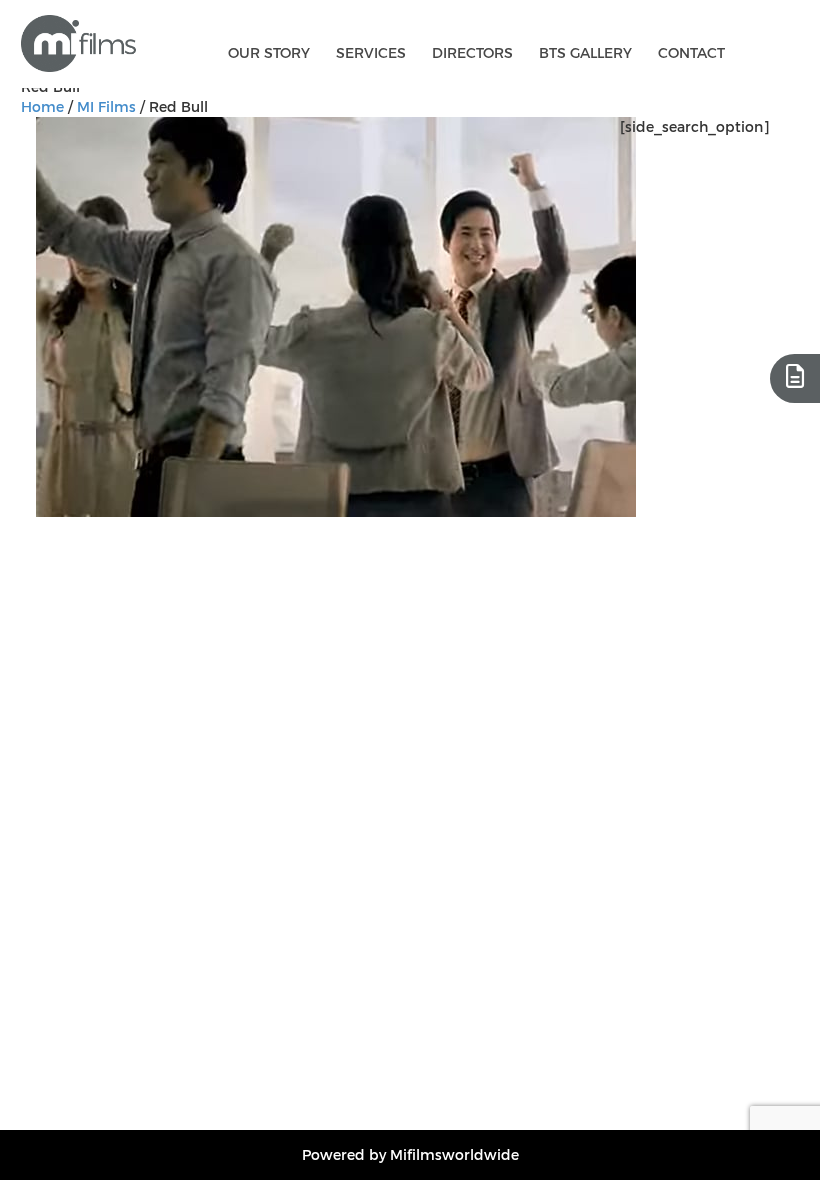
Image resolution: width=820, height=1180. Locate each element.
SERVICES (371, 52)
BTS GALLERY (585, 52)
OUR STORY (269, 52)
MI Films (106, 106)
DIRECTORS (472, 52)
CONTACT (691, 52)
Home (42, 106)
